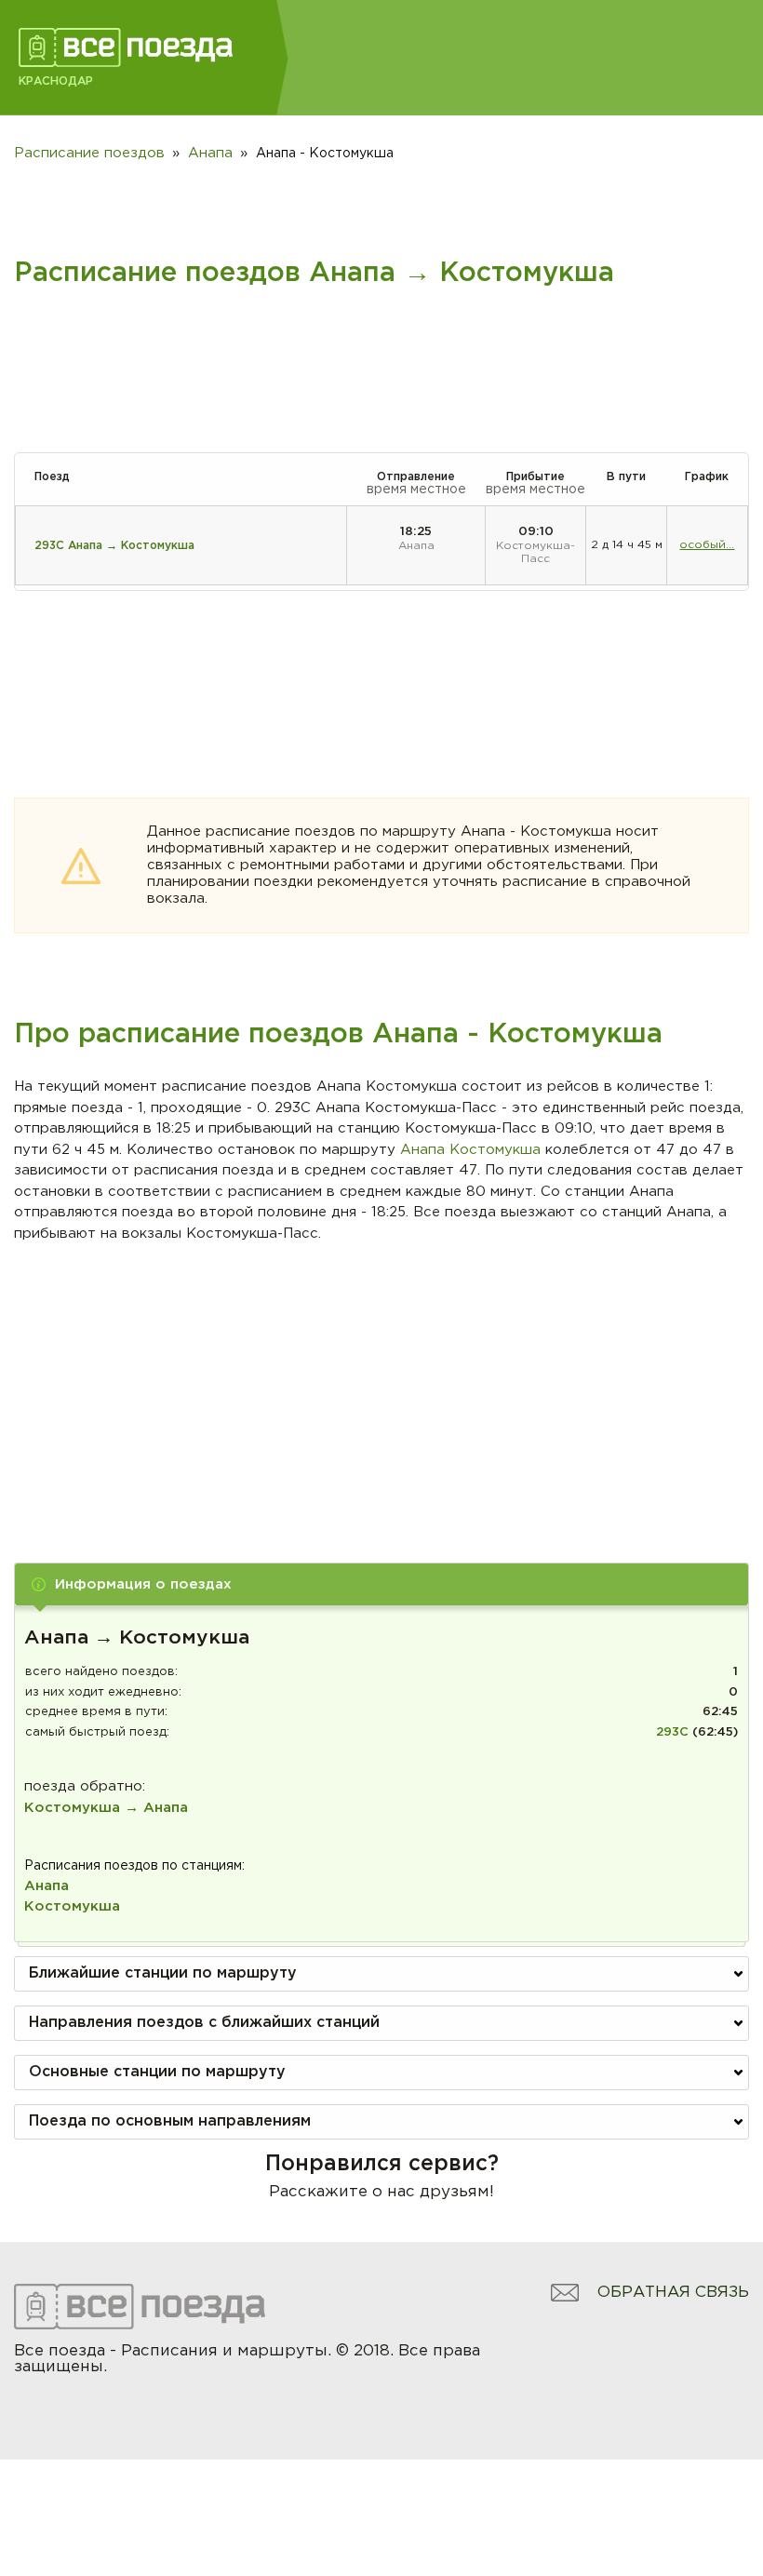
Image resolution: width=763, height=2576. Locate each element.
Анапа (47, 1886)
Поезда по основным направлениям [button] (170, 2121)
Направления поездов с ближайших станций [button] (204, 2023)
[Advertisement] (382, 1384)
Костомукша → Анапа (106, 1808)
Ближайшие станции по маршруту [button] (163, 1973)
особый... (707, 545)
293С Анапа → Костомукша (114, 546)
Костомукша (72, 1906)
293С (672, 1732)
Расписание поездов (89, 153)
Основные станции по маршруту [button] (157, 2072)
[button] (381, 1584)
